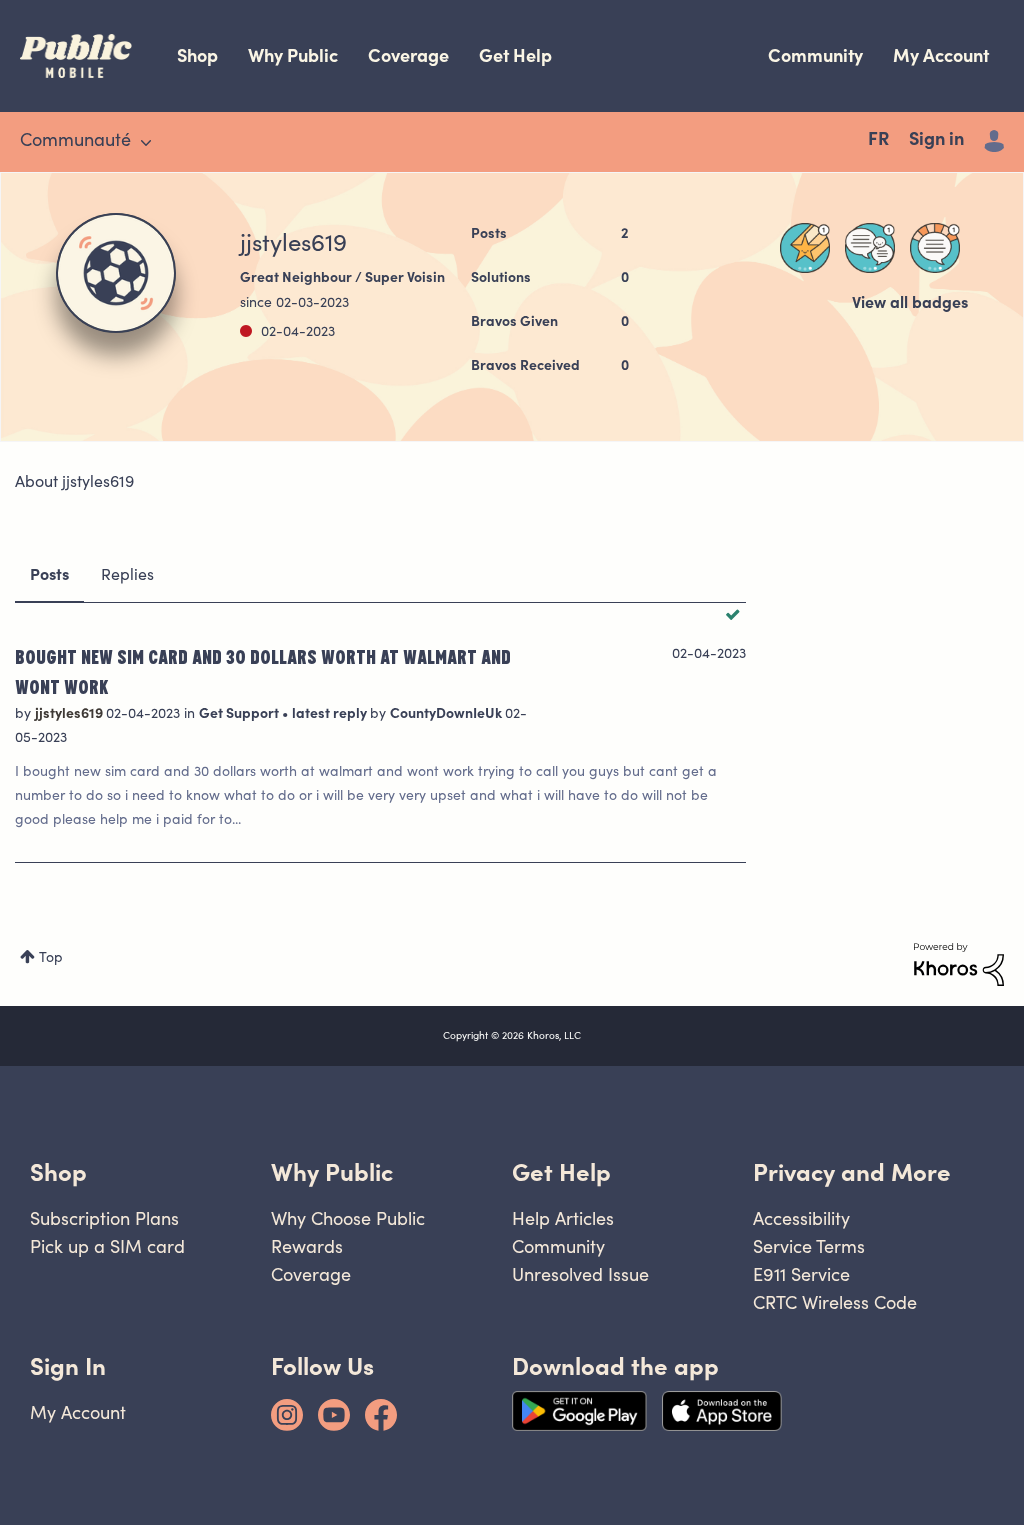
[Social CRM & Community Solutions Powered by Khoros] (959, 965)
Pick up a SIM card (107, 1246)
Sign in (936, 141)
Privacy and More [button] (852, 1172)
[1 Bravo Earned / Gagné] (805, 248)
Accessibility (801, 1218)
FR (878, 141)
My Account (941, 55)
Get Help (515, 55)
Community (815, 55)
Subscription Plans (104, 1218)
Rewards (307, 1246)
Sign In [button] (68, 1366)
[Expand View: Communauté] (146, 143)
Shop (197, 55)
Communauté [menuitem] (75, 142)
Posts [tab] (49, 576)
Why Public (293, 55)
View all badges (910, 304)
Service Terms (809, 1246)
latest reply (331, 715)
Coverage (408, 55)
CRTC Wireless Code (835, 1302)
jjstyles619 (70, 715)
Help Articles (563, 1218)
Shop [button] (58, 1172)
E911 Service (801, 1274)
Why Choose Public (348, 1218)
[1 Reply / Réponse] (870, 248)
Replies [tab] (127, 576)
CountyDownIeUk (447, 715)
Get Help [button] (561, 1172)
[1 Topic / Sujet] (935, 248)
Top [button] (51, 959)
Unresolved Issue (580, 1274)
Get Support (240, 715)
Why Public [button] (332, 1172)
